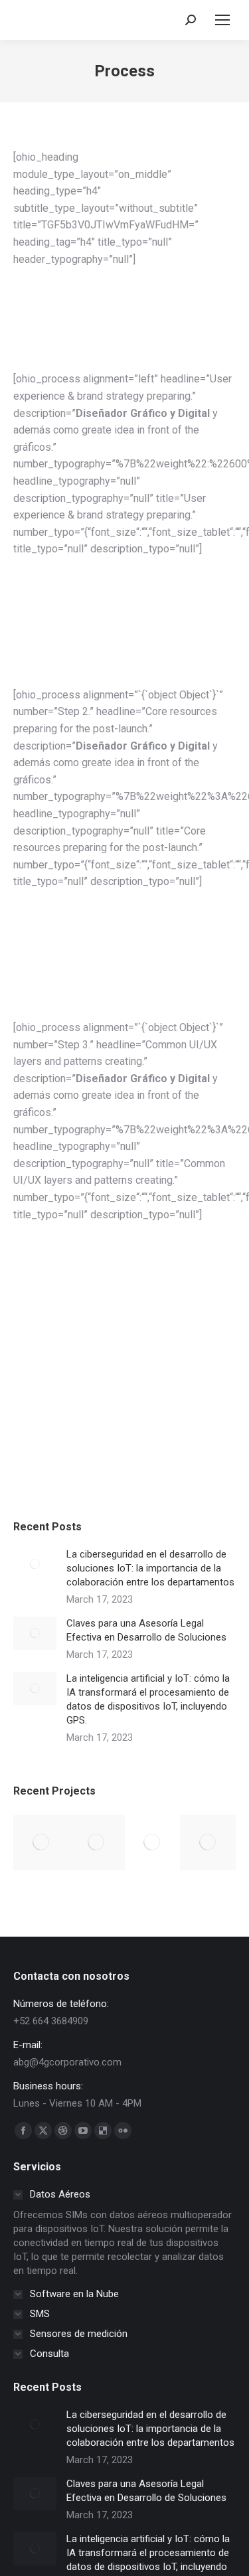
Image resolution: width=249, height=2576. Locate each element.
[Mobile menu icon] (222, 20)
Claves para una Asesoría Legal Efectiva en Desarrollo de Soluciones (146, 1630)
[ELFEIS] (97, 1843)
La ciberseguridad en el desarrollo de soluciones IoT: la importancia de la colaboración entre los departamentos (150, 1568)
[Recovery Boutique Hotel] (208, 1843)
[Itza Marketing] (41, 1843)
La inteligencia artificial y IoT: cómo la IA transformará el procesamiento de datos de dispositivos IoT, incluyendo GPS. (148, 1699)
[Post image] (35, 1564)
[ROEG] (153, 1843)
